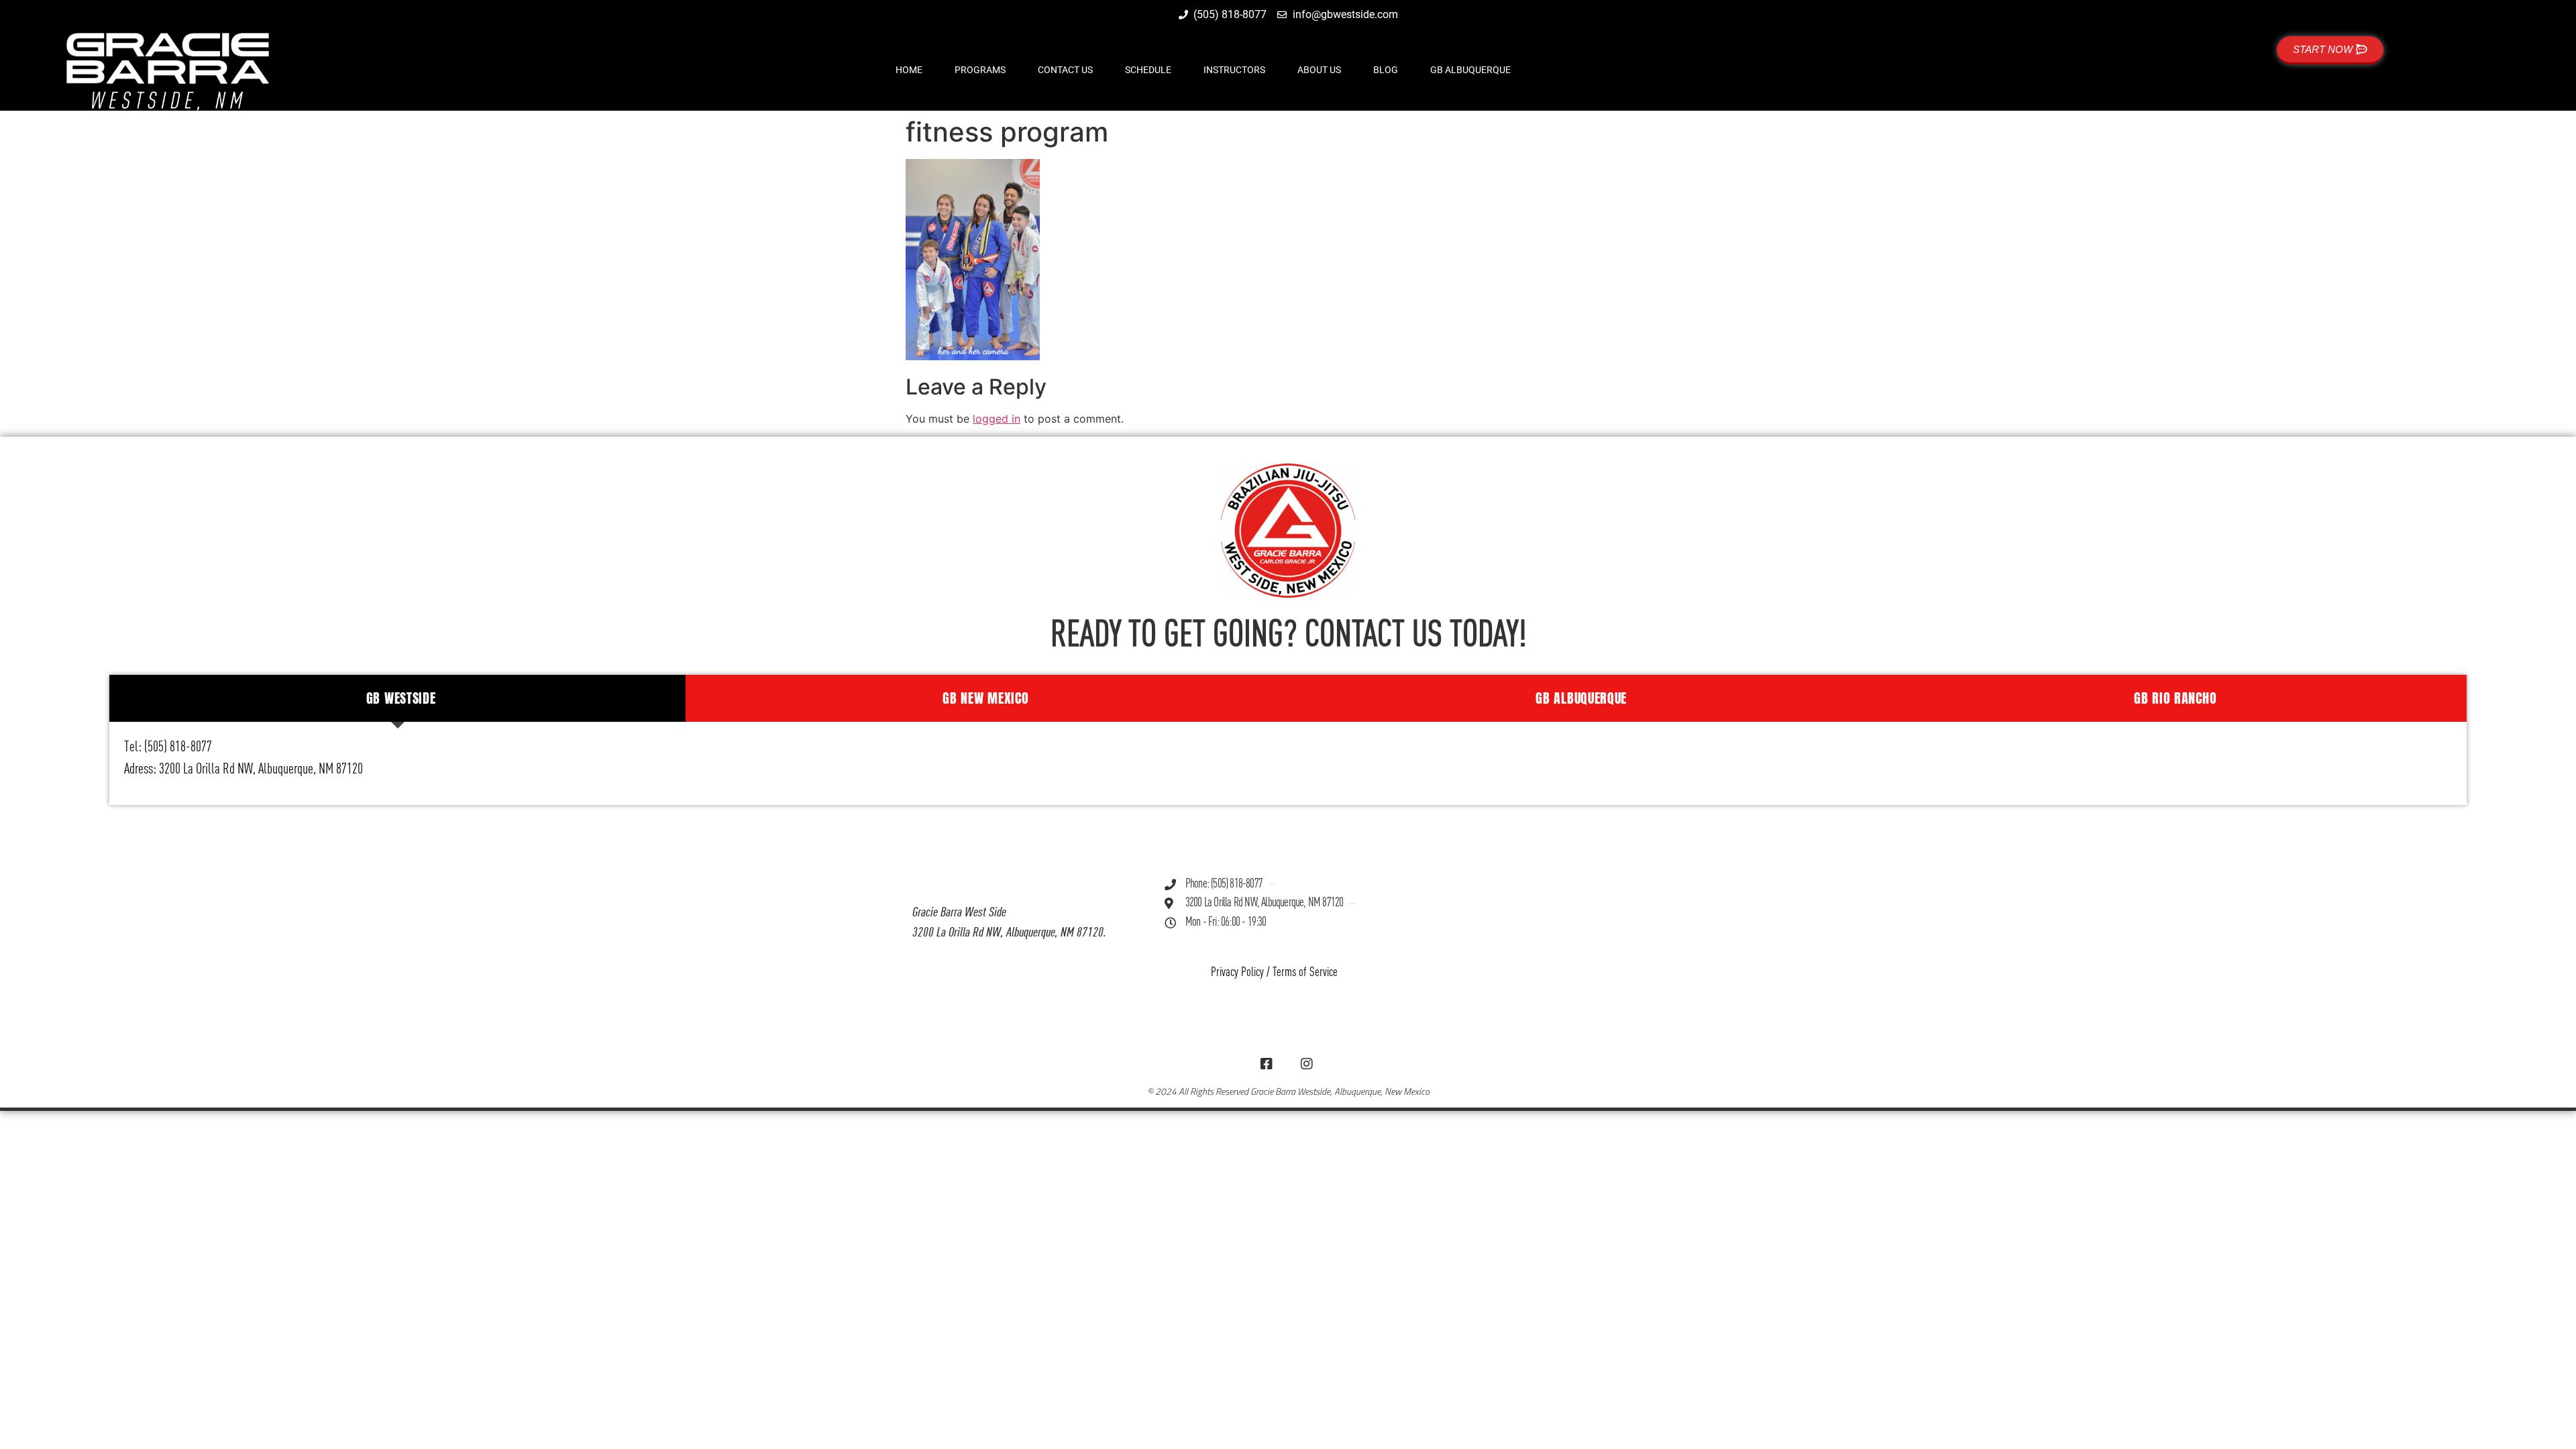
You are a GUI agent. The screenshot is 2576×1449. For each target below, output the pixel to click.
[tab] (398, 698)
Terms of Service (1305, 972)
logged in (997, 419)
